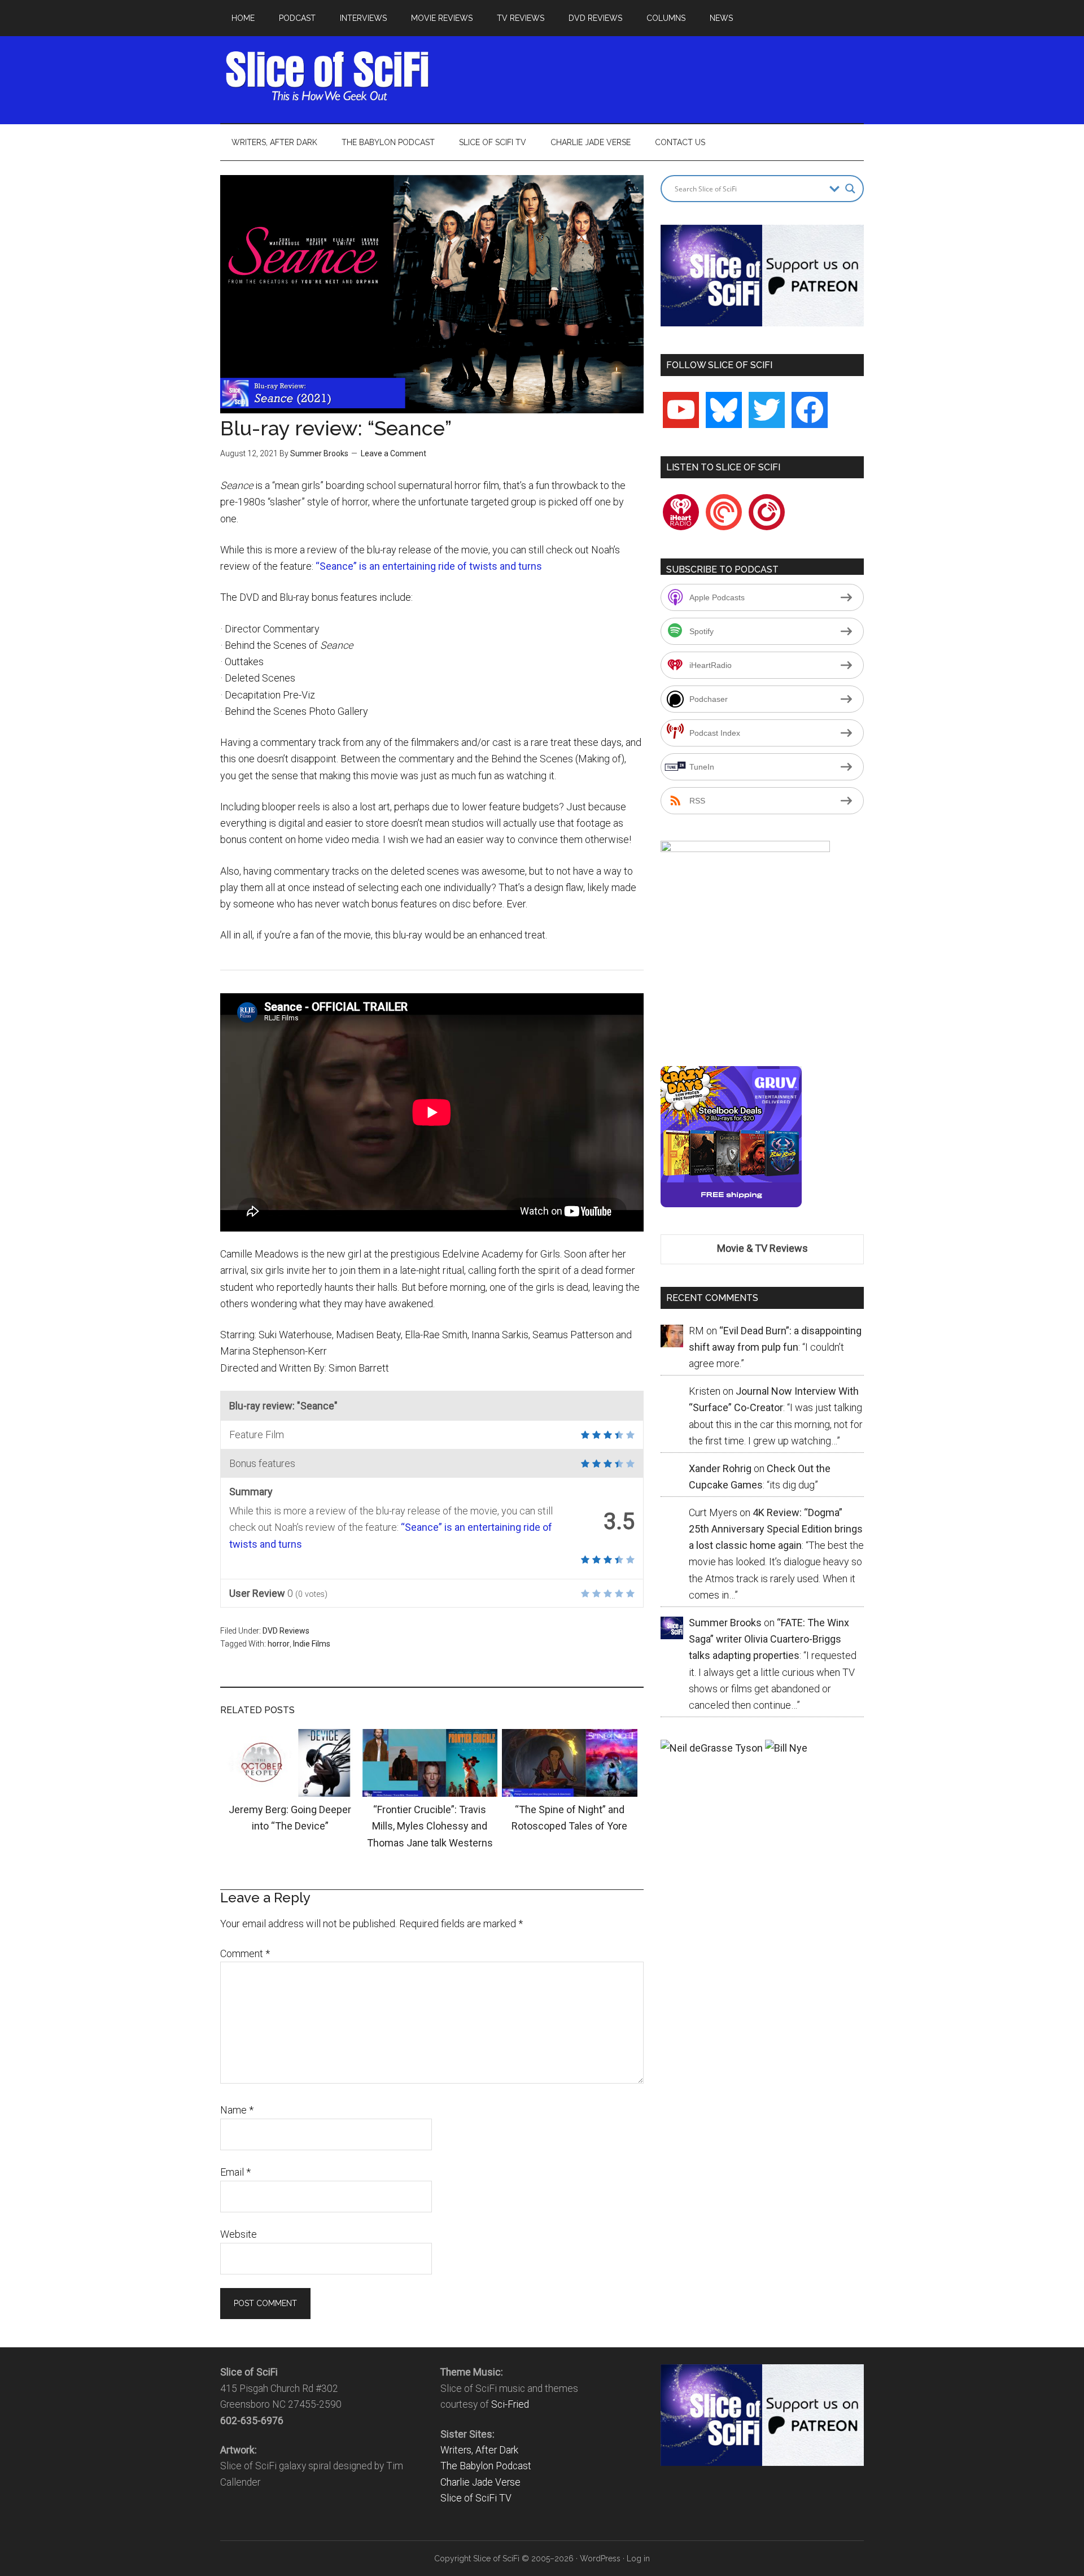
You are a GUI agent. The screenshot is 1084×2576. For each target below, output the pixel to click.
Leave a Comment (394, 453)
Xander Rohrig (720, 1468)
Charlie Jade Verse (480, 2482)
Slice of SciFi (327, 76)
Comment (245, 1953)
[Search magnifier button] (850, 189)
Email (235, 2172)
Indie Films (312, 1644)
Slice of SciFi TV (476, 2498)
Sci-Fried (510, 2404)
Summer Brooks (319, 453)
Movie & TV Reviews (762, 1248)
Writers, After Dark (479, 2450)
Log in (638, 2558)
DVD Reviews (286, 1631)
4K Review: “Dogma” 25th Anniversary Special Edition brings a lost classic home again (776, 1529)
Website (239, 2234)
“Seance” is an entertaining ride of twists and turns (429, 566)
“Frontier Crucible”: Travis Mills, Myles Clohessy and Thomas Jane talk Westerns (430, 1826)
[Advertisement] (658, 76)
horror (279, 1644)
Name (237, 2110)
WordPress (600, 2558)
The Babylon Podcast (486, 2466)
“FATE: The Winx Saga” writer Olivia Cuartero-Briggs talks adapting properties (769, 1639)
